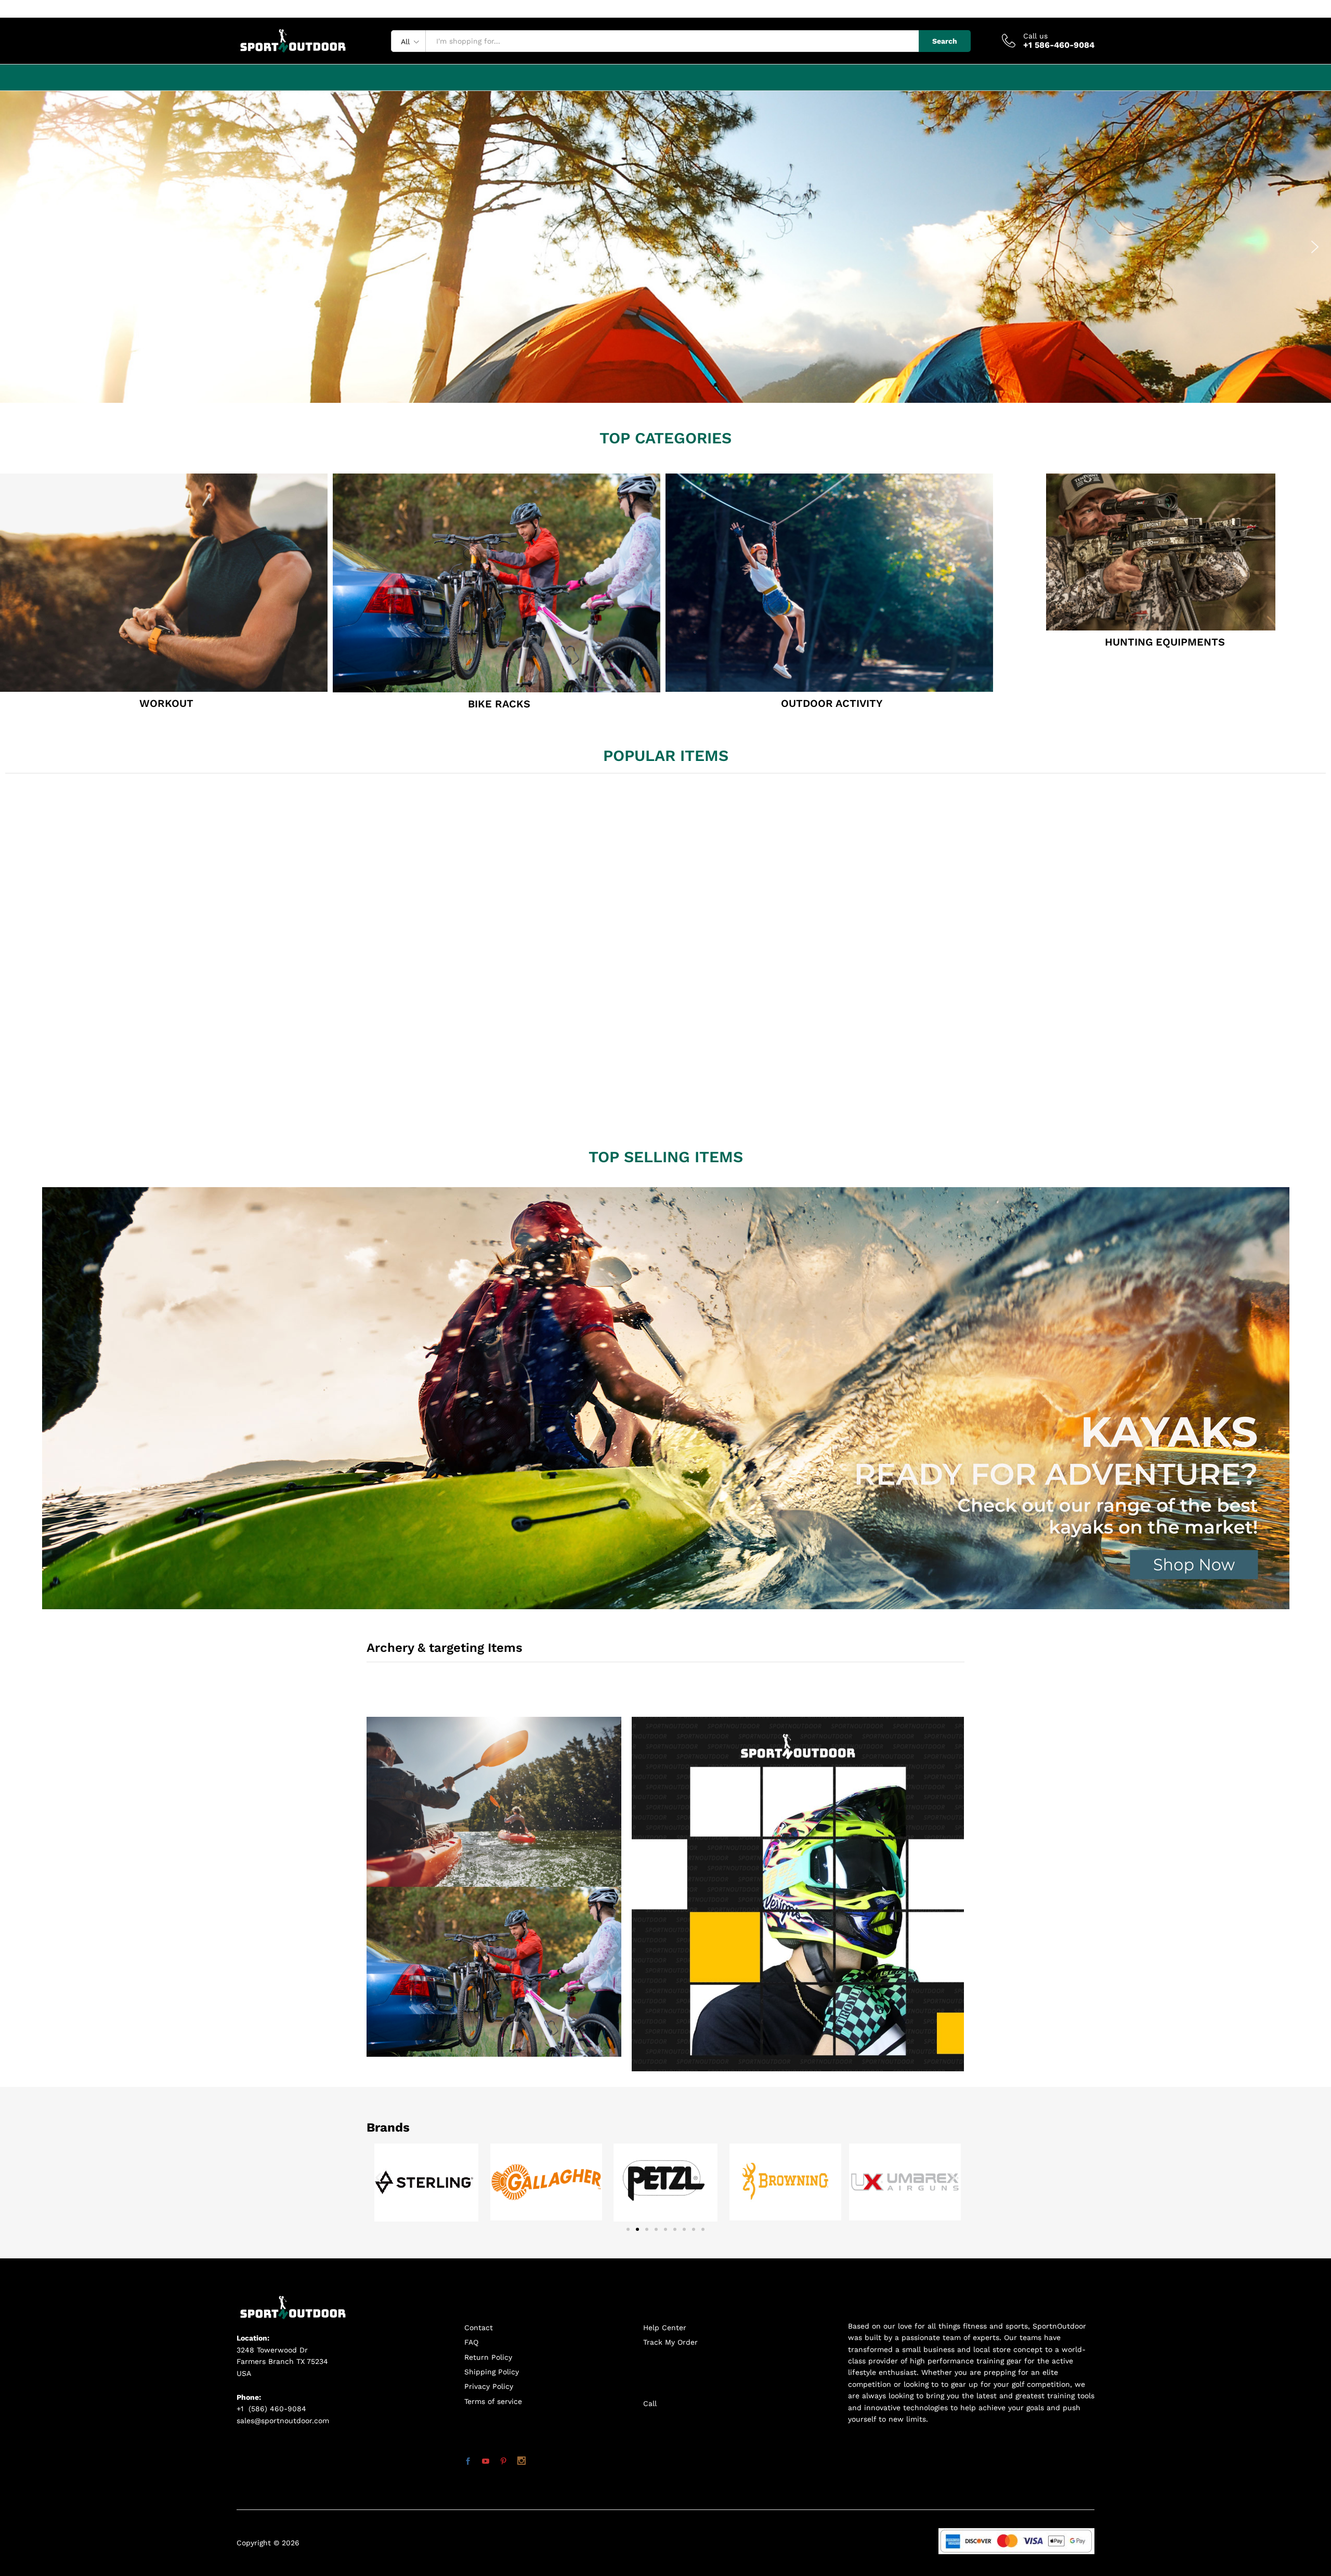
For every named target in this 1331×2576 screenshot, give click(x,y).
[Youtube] (486, 2462)
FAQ (471, 2342)
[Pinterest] (503, 2462)
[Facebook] (468, 2462)
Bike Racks (499, 704)
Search (945, 41)
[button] (16, 247)
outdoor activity (832, 703)
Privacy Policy (489, 2386)
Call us (1035, 36)
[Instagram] (521, 2462)
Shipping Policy (492, 2372)
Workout (166, 703)
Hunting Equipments (1165, 642)
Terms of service (493, 2401)
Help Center (665, 2328)
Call (650, 2403)
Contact (479, 2328)
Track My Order (670, 2342)
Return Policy (488, 2357)
